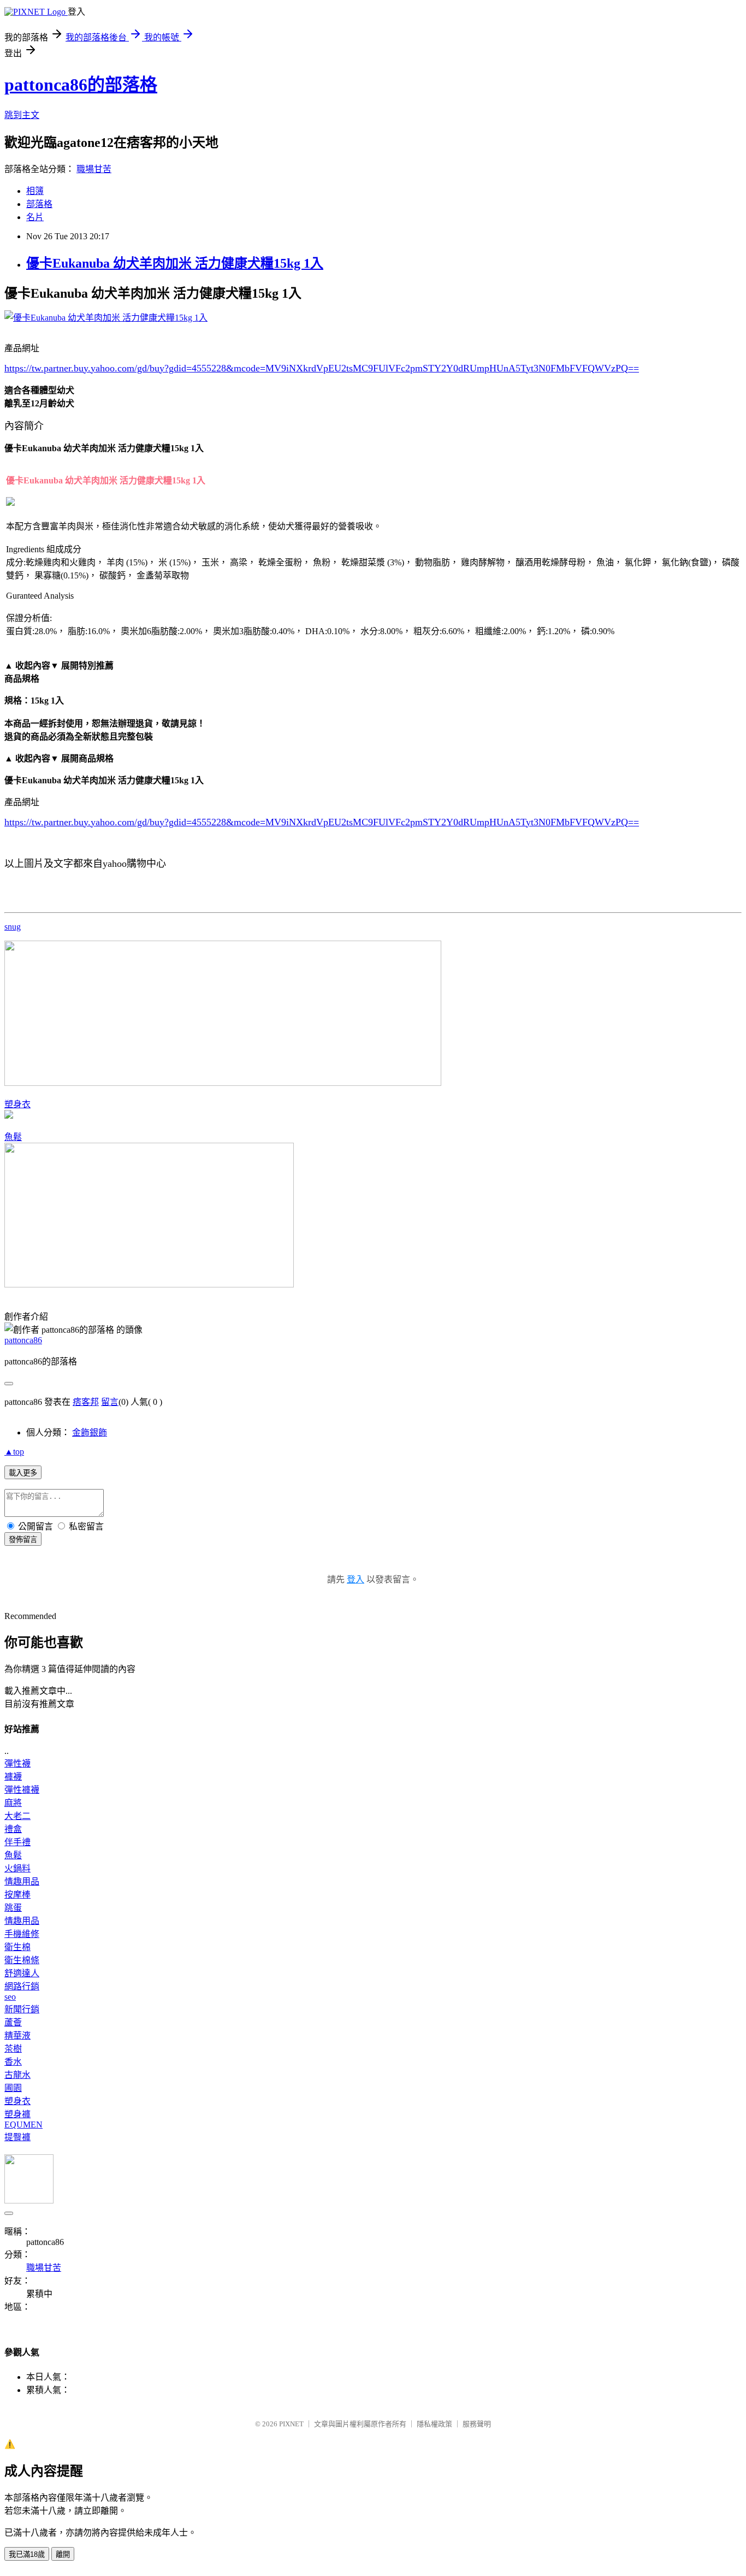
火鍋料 (17, 1868)
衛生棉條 (22, 1960)
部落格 (39, 204)
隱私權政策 (434, 2424)
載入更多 (23, 1473)
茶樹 (13, 2049)
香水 (13, 2062)
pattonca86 (23, 1340)
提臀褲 (17, 2137)
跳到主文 (22, 115)
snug (13, 927)
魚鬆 (13, 1137)
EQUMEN (23, 2125)
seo (10, 1997)
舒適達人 (22, 1973)
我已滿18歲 (27, 2554)
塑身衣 (17, 1104)
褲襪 (13, 1777)
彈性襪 (17, 1763)
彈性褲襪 (22, 1790)
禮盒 (13, 1829)
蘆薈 (13, 2022)
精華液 (17, 2036)
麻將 (13, 1803)
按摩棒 (17, 1895)
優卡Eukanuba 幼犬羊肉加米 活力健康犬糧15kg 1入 (175, 263)
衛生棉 (17, 1947)
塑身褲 (17, 2114)
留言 (110, 1402)
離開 (63, 2554)
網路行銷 (22, 1986)
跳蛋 (13, 1908)
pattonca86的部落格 (81, 85)
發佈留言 (23, 1540)
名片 (35, 217)
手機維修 (22, 1934)
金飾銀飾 (90, 1432)
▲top (14, 1452)
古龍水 (17, 2075)
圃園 (13, 2088)
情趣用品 (22, 1881)
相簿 (35, 191)
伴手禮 (17, 1842)
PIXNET (291, 2424)
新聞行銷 (22, 2009)
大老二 (17, 1816)
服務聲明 (477, 2424)
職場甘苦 (94, 169)
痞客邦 (86, 1402)
